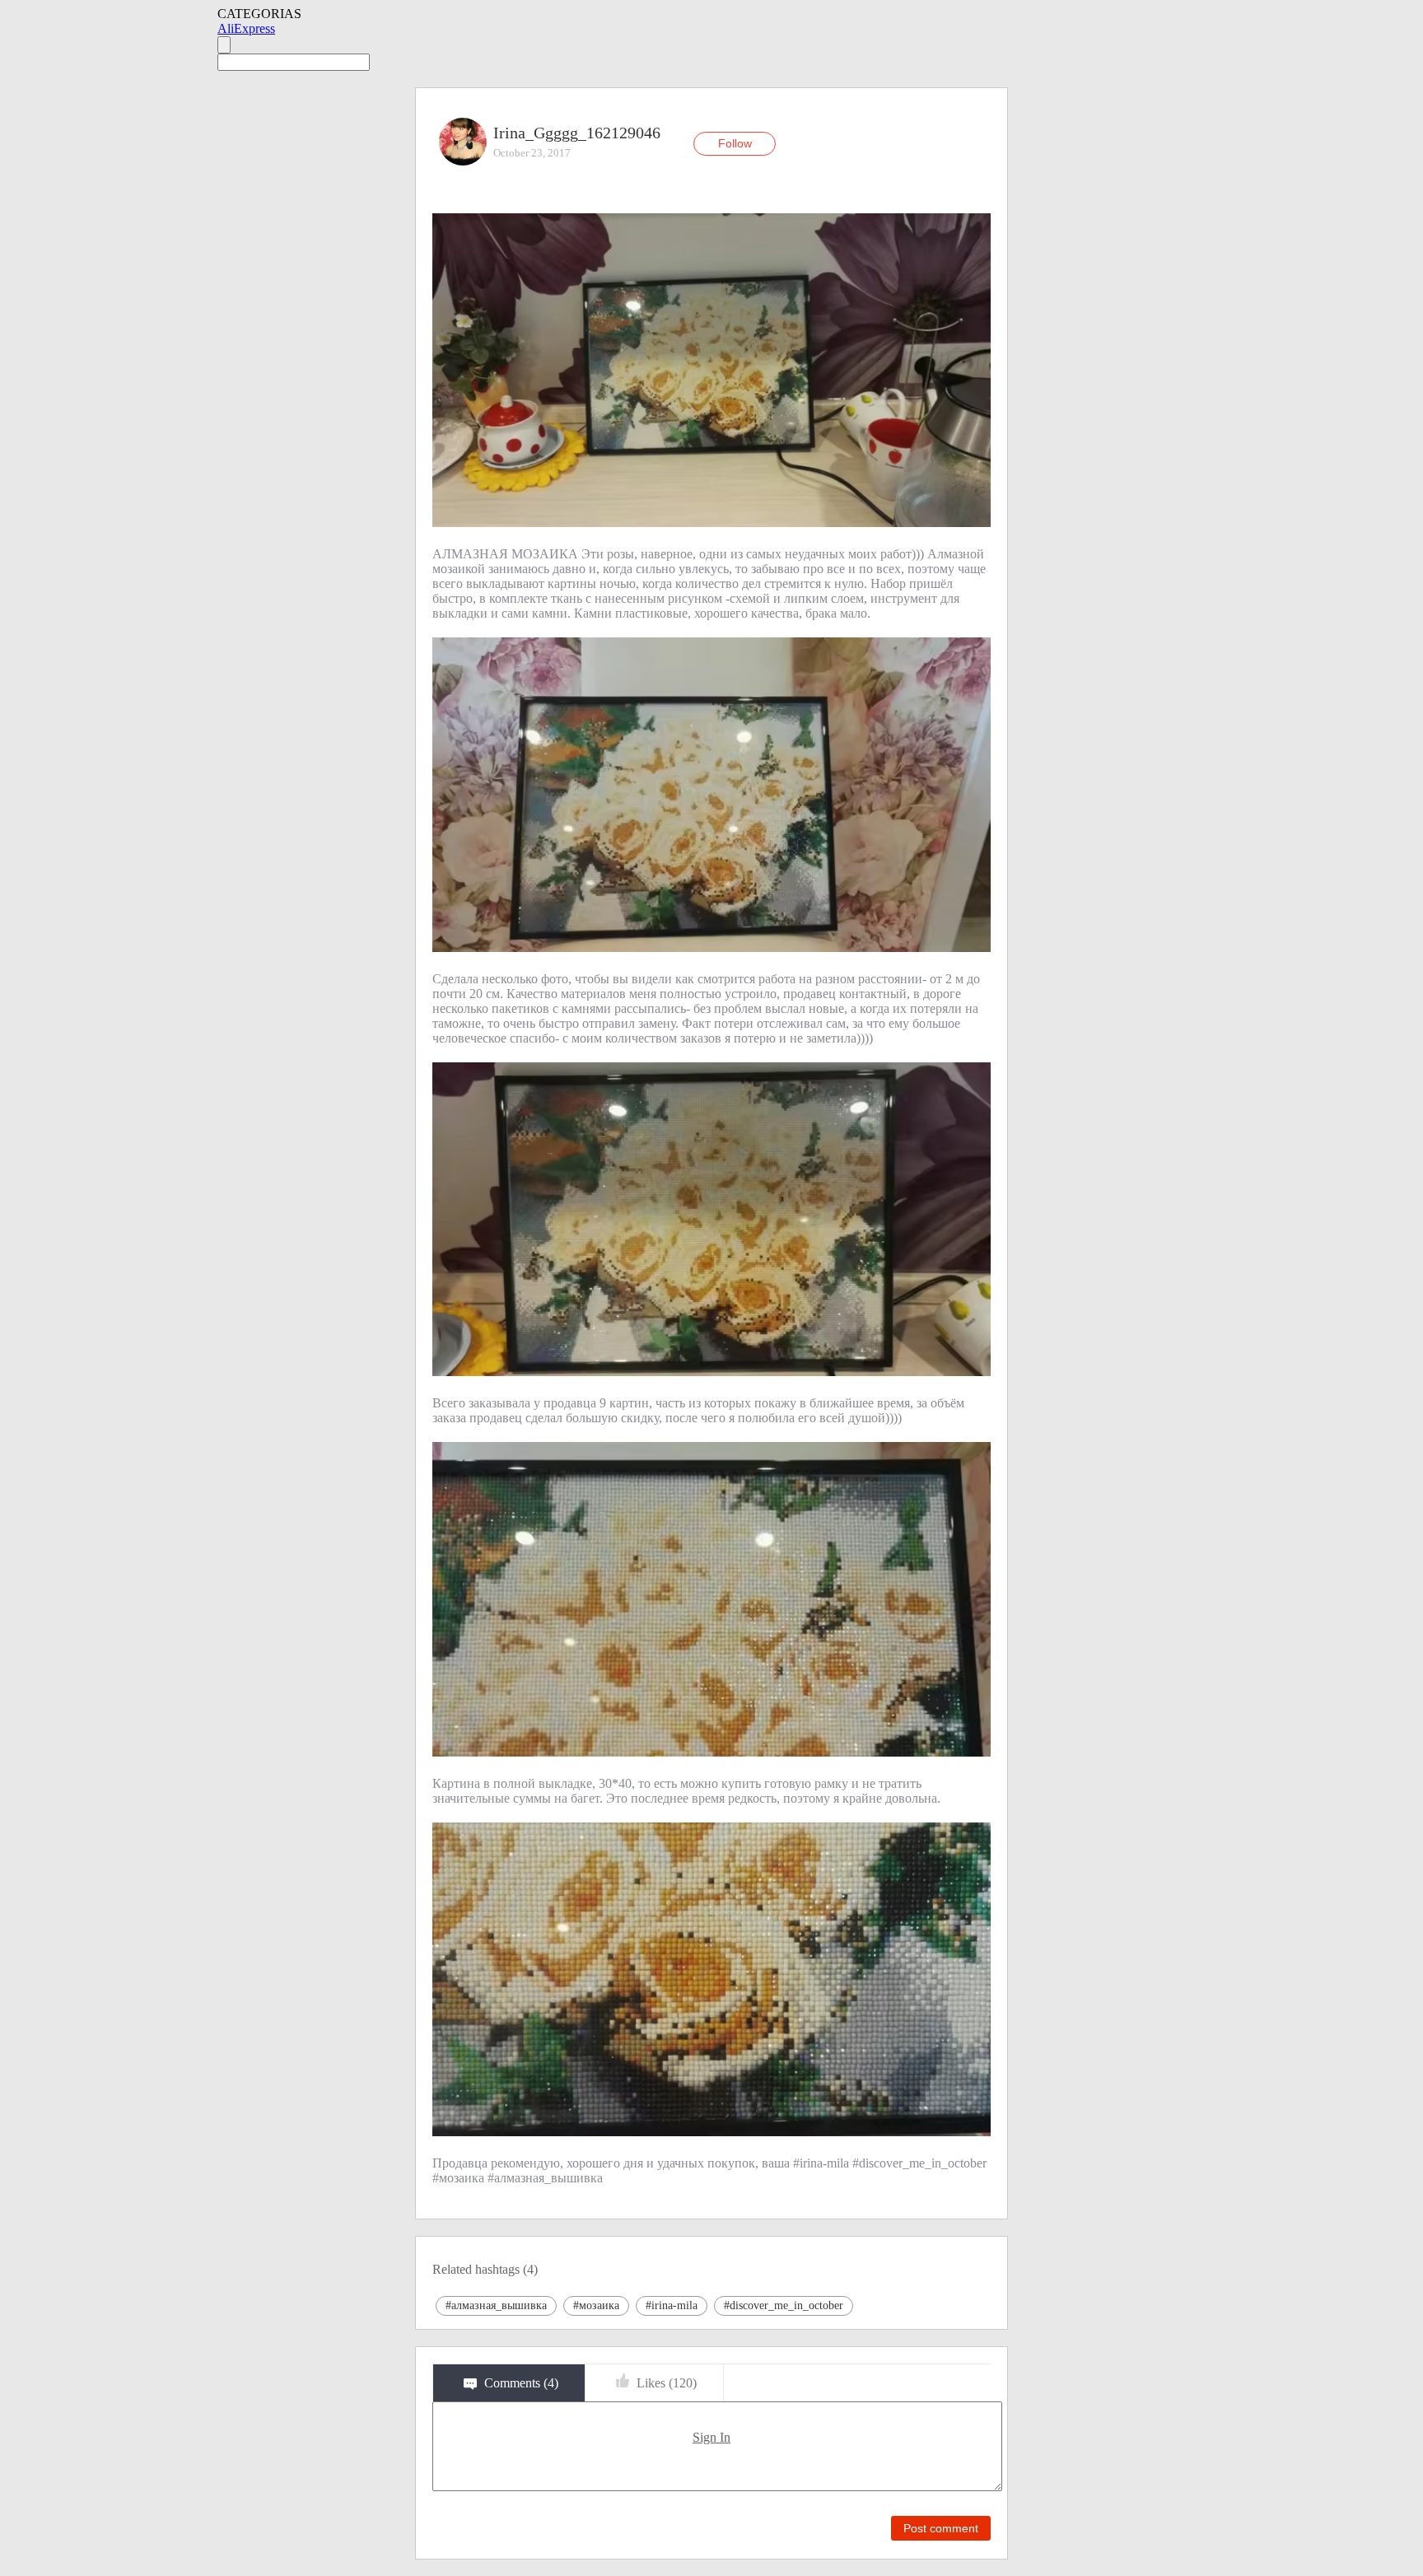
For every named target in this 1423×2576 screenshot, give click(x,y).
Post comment (941, 2528)
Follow (735, 143)
